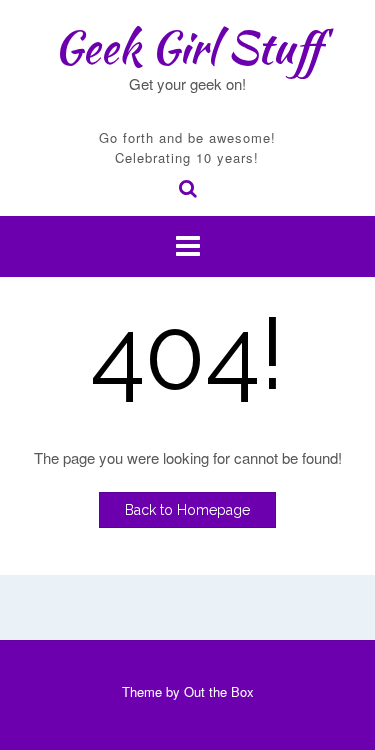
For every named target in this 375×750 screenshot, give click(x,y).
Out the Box (219, 691)
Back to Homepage (187, 510)
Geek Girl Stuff (187, 47)
